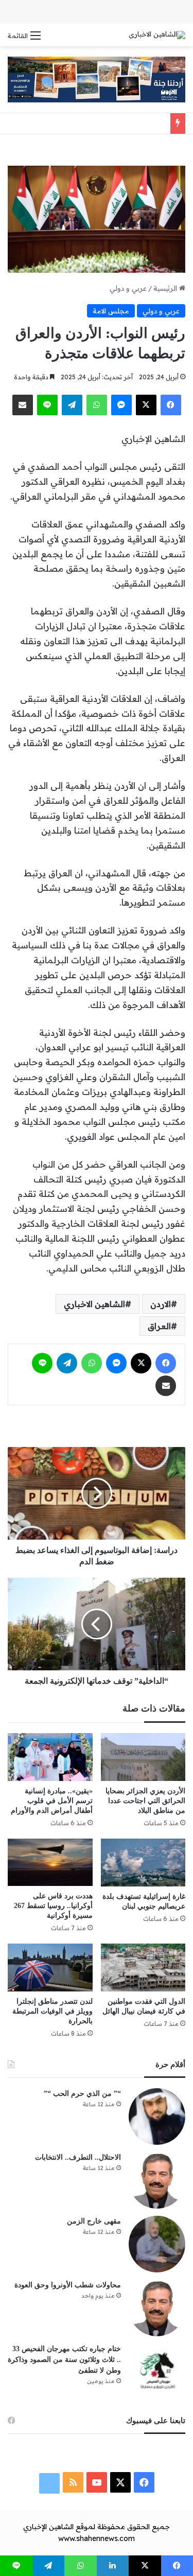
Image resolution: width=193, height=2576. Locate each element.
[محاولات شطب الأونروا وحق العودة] (157, 2308)
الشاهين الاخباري (94, 1304)
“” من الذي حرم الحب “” (82, 2094)
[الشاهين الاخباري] (157, 35)
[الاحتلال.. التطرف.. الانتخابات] (157, 2180)
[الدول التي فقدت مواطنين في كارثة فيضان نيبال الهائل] (143, 1968)
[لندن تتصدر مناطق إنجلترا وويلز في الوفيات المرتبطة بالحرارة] (50, 1967)
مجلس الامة (111, 311)
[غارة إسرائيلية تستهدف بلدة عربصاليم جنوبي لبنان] (143, 1863)
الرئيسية (166, 288)
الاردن (161, 1304)
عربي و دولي (128, 288)
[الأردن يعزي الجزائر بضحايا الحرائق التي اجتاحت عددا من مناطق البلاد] (143, 1757)
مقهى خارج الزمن (94, 2221)
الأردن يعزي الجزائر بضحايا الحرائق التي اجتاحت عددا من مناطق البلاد (145, 1801)
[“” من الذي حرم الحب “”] (157, 2116)
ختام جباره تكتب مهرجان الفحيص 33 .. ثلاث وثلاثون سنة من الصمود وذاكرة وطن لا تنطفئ (64, 2360)
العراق (159, 1326)
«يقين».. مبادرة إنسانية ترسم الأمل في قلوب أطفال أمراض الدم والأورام (52, 1801)
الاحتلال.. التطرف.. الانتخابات (78, 2157)
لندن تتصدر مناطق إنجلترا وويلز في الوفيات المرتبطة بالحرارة (52, 2011)
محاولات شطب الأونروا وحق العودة (68, 2285)
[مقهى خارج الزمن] (157, 2244)
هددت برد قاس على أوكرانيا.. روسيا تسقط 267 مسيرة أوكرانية (53, 1906)
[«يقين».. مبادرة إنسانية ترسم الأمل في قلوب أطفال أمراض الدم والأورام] (50, 1757)
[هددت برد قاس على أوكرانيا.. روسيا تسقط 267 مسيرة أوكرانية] (50, 1863)
